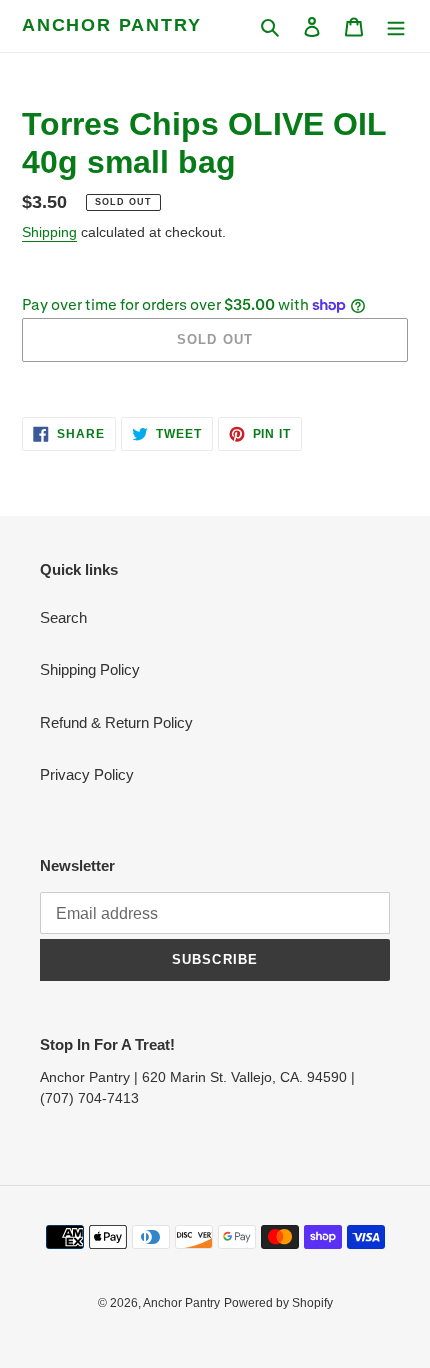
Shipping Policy (90, 669)
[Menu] (396, 26)
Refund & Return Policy (116, 722)
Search (63, 617)
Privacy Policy (87, 774)
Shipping (49, 232)
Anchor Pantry (111, 25)
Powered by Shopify (278, 1303)
